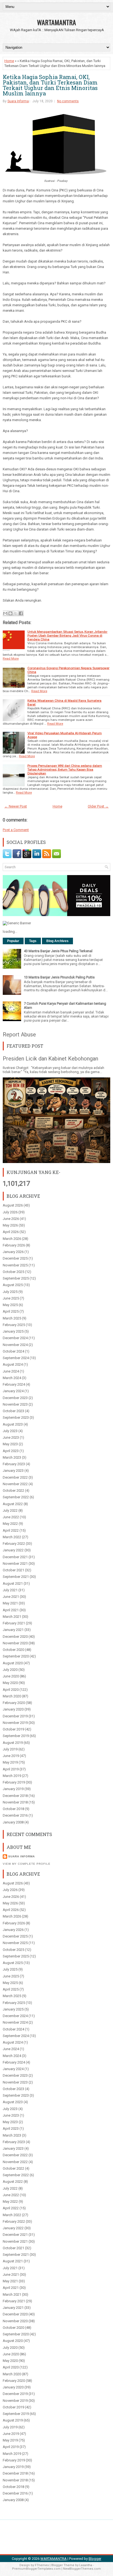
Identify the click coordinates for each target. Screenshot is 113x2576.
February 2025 (14, 1325)
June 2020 (11, 1676)
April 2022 (11, 1530)
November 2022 (15, 1484)
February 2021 (14, 1623)
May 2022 (10, 1524)
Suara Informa (18, 101)
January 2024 (13, 1391)
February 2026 (14, 1245)
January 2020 (13, 1709)
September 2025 (16, 1278)
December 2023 (15, 1398)
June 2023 (11, 1437)
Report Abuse (19, 1035)
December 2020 (15, 1637)
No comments (68, 101)
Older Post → (98, 806)
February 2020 (14, 1703)
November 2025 (15, 1265)
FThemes (42, 2565)
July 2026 (10, 1212)
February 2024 (14, 1384)
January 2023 (13, 1471)
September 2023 (16, 1417)
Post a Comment (16, 830)
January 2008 (13, 1822)
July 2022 (10, 1510)
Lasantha (86, 2565)
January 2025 (13, 1331)
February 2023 (14, 1464)
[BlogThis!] (10, 613)
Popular (13, 941)
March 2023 (12, 1457)
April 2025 (11, 1311)
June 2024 (11, 1371)
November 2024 (15, 1345)
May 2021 (10, 1603)
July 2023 (10, 1431)
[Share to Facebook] (21, 613)
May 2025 (10, 1305)
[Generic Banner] (17, 923)
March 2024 (12, 1378)
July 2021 (10, 1590)
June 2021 (11, 1597)
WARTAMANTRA (56, 22)
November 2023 (15, 1404)
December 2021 (15, 1557)
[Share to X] (16, 613)
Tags (33, 941)
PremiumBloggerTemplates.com (36, 2569)
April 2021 (11, 1610)
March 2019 (12, 1776)
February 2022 (14, 1544)
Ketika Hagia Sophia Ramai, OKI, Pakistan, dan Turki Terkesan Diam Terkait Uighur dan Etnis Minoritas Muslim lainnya (50, 85)
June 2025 (11, 1298)
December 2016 (15, 1815)
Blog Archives (57, 941)
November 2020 (15, 1643)
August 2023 (13, 1424)
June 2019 (11, 1756)
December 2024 (15, 1338)
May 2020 (10, 1683)
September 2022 (16, 1497)
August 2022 (13, 1504)
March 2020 (12, 1696)
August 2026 (13, 1205)
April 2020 (11, 1690)
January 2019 (13, 1789)
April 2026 (11, 1232)
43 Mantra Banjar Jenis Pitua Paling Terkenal (58, 951)
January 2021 (13, 1630)
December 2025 (15, 1258)
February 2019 (14, 1782)
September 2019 (16, 1736)
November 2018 (15, 1802)
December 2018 (15, 1796)
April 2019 (11, 1769)
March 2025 (12, 1318)
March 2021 (12, 1617)
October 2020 (13, 1650)
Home (9, 61)
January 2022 (13, 1550)
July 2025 (10, 1292)
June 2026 (11, 1219)
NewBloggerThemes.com (82, 2569)
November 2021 (15, 1564)
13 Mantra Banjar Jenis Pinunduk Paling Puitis (59, 977)
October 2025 (13, 1272)
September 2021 (16, 1577)
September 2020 (16, 1656)
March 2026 (12, 1239)
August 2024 (13, 1364)
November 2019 (15, 1723)
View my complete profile (27, 1864)
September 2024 (16, 1358)
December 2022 (15, 1477)
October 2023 (13, 1411)
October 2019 (13, 1729)
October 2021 (13, 1570)
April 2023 (11, 1451)
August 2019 (13, 1743)
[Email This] (5, 613)
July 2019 (10, 1749)
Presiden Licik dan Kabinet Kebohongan (50, 1059)
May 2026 (10, 1225)
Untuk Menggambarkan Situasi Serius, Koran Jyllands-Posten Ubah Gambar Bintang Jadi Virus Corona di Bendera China (67, 636)
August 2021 (13, 1583)
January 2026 (13, 1252)
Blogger (95, 2559)
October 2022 (13, 1490)
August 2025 (13, 1285)
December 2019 (15, 1716)
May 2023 (10, 1444)
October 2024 (13, 1351)
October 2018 (13, 1809)
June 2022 (11, 1517)
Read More (11, 658)
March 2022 (12, 1537)
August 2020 (13, 1663)
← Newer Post (16, 806)
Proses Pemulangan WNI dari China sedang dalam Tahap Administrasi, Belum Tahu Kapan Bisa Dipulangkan (65, 770)
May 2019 (10, 1762)
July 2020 (10, 1670)
